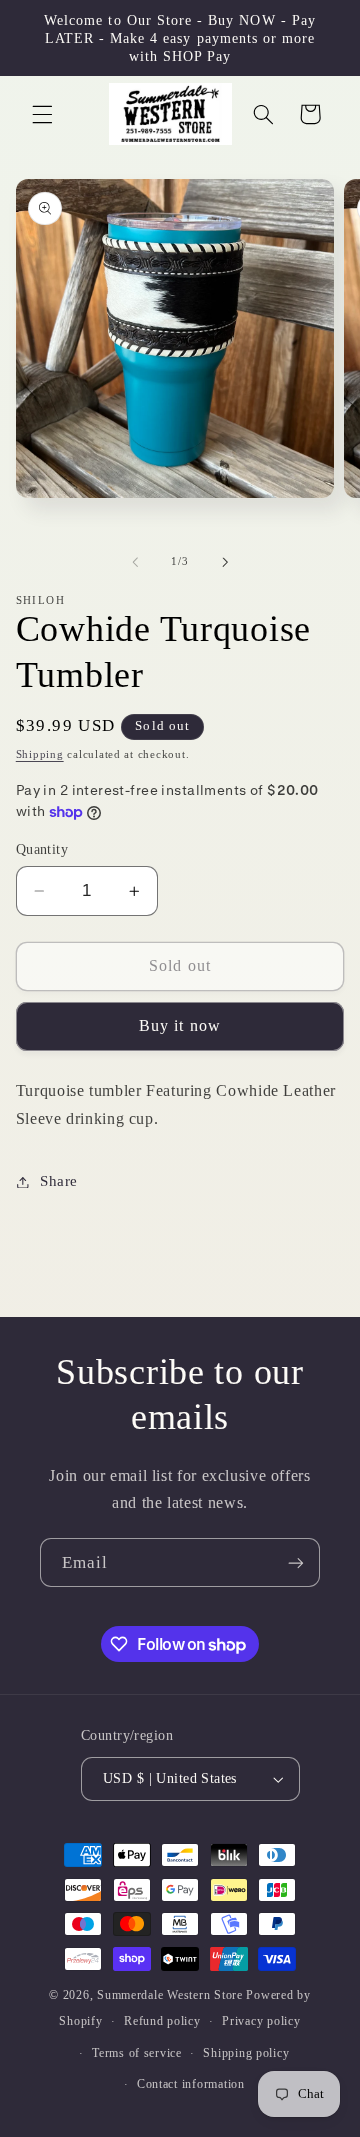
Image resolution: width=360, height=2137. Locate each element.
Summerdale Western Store (171, 1995)
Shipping (40, 754)
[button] (42, 114)
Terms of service (137, 2053)
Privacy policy (261, 2021)
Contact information (191, 2084)
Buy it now (180, 1025)
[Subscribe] (296, 1562)
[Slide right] (225, 562)
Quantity (42, 849)
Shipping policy (246, 2053)
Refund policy (162, 2021)
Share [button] (59, 1181)
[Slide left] (135, 562)
